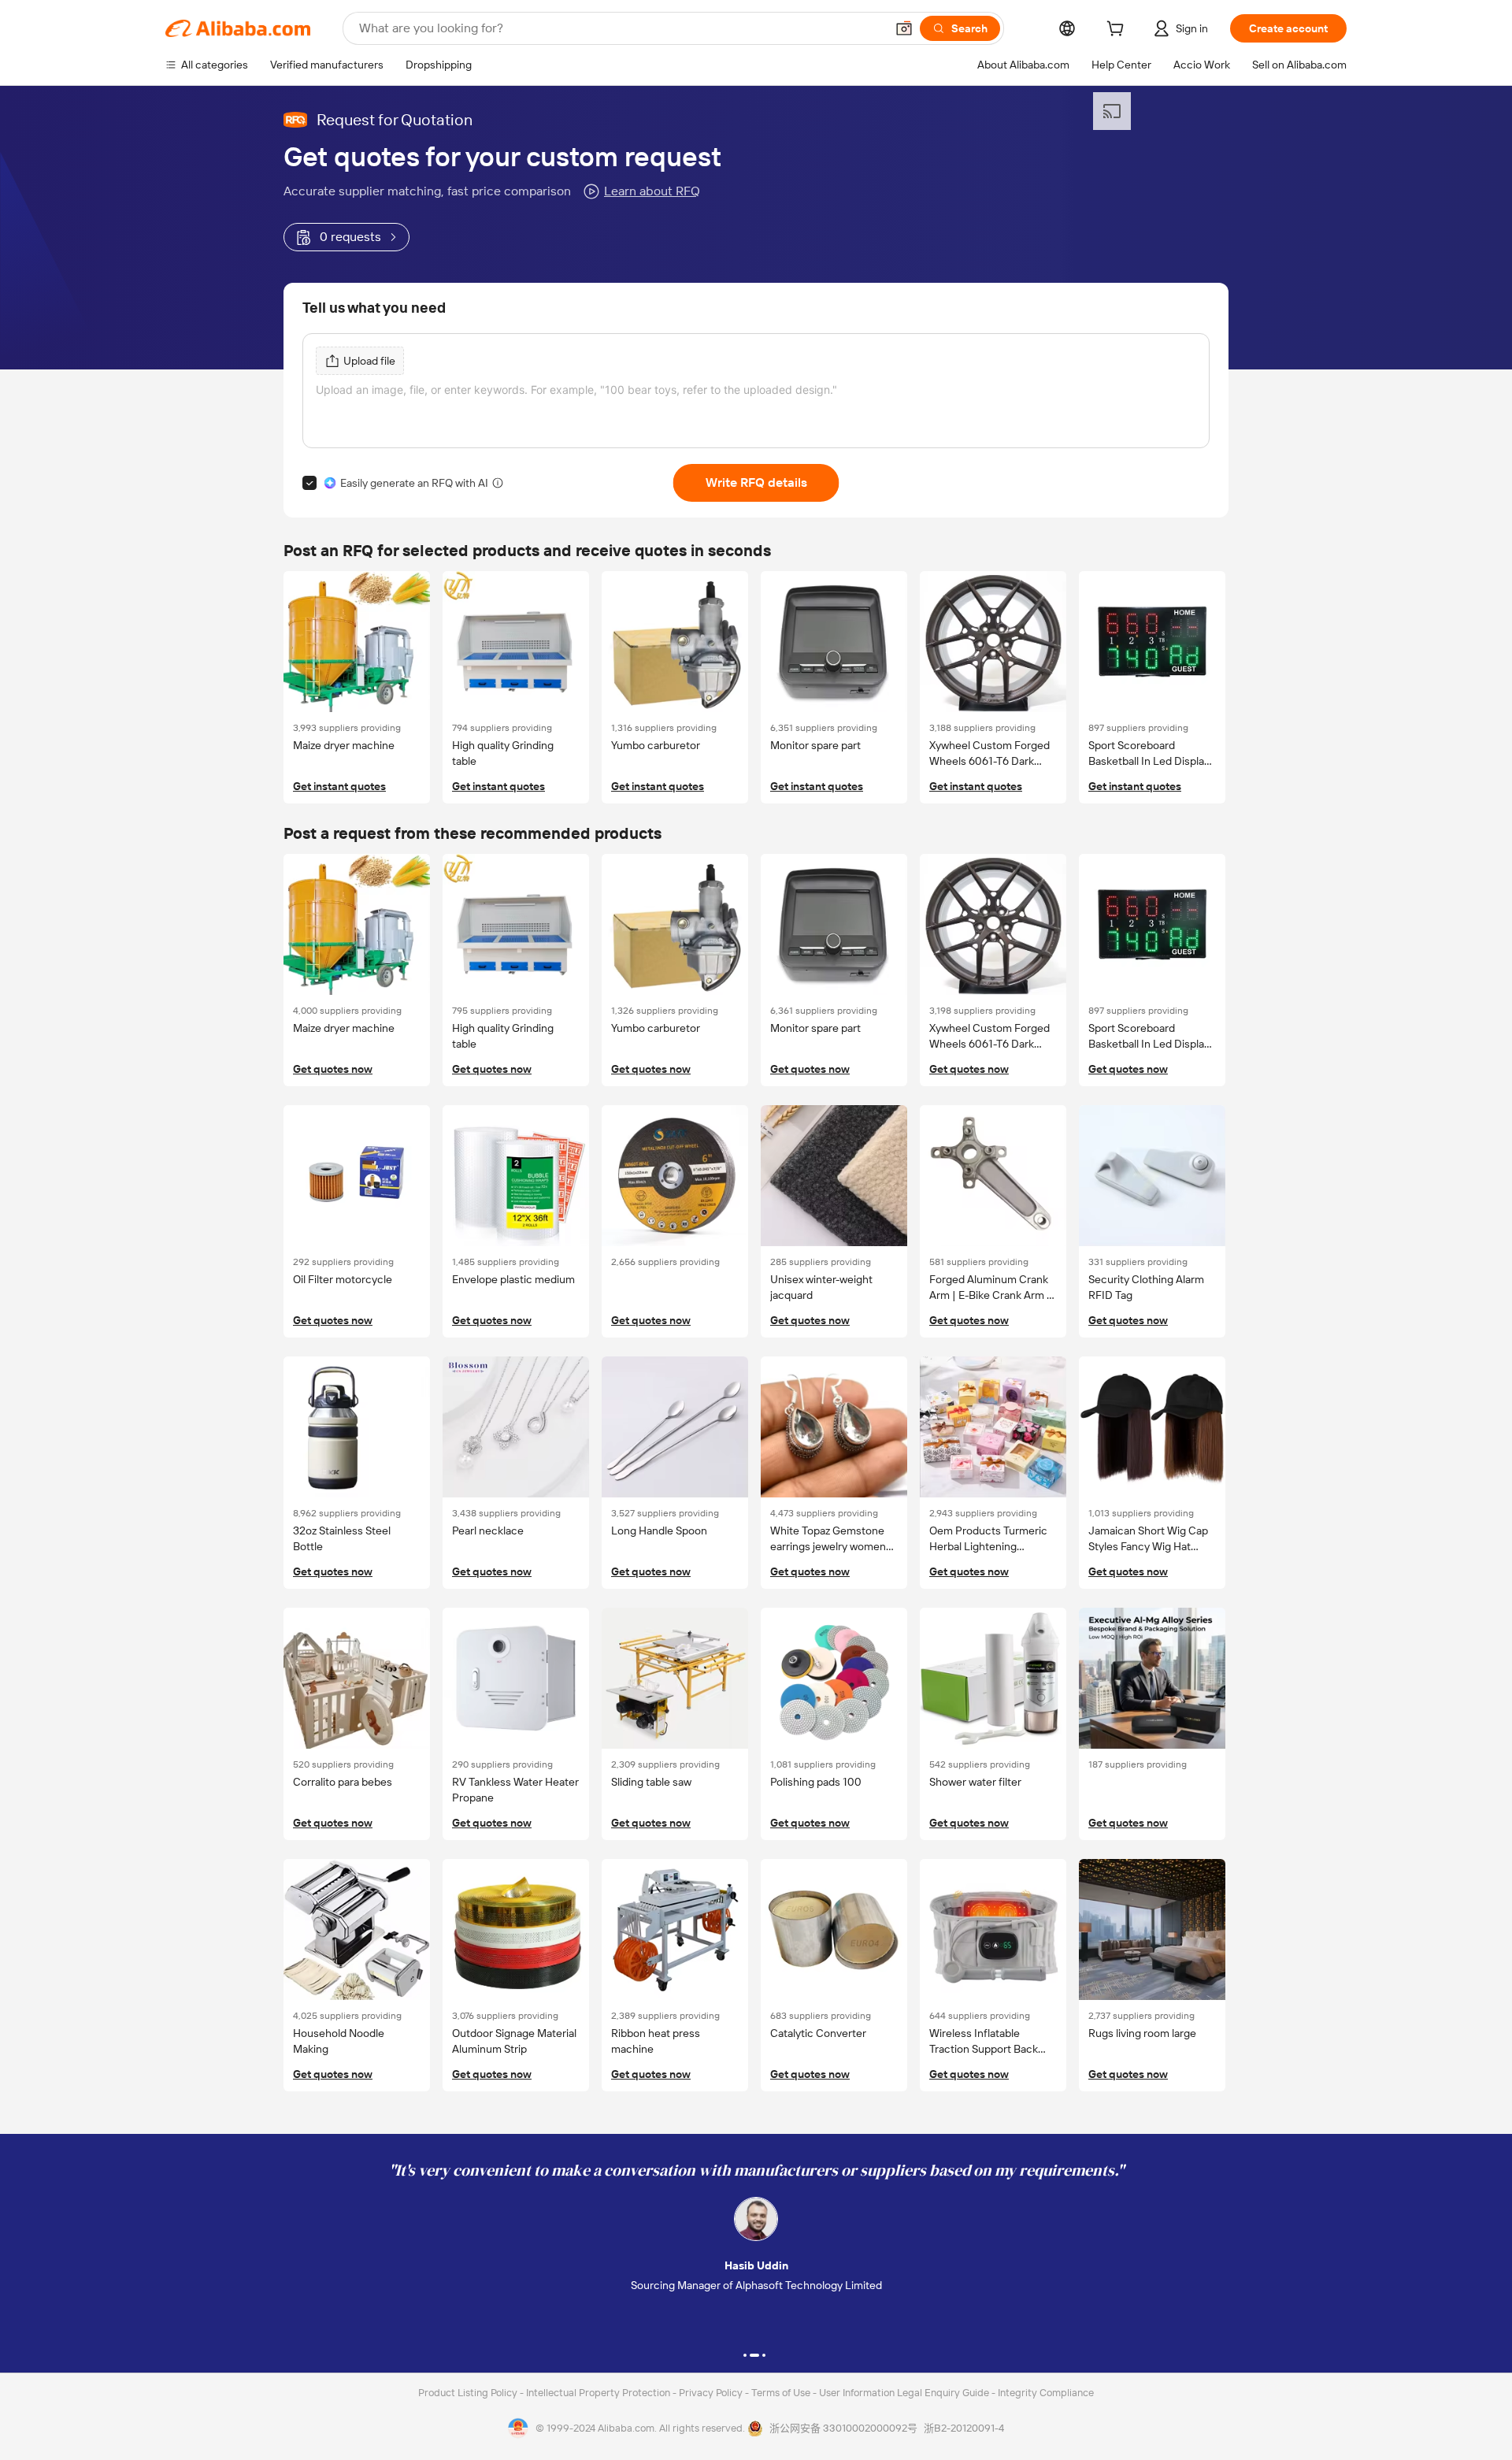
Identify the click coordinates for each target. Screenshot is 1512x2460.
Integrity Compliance (1046, 2393)
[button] (904, 28)
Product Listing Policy (469, 2393)
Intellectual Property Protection (599, 2393)
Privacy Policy (712, 2393)
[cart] (1118, 31)
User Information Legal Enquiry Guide (904, 2393)
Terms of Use (782, 2393)
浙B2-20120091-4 (964, 2428)
